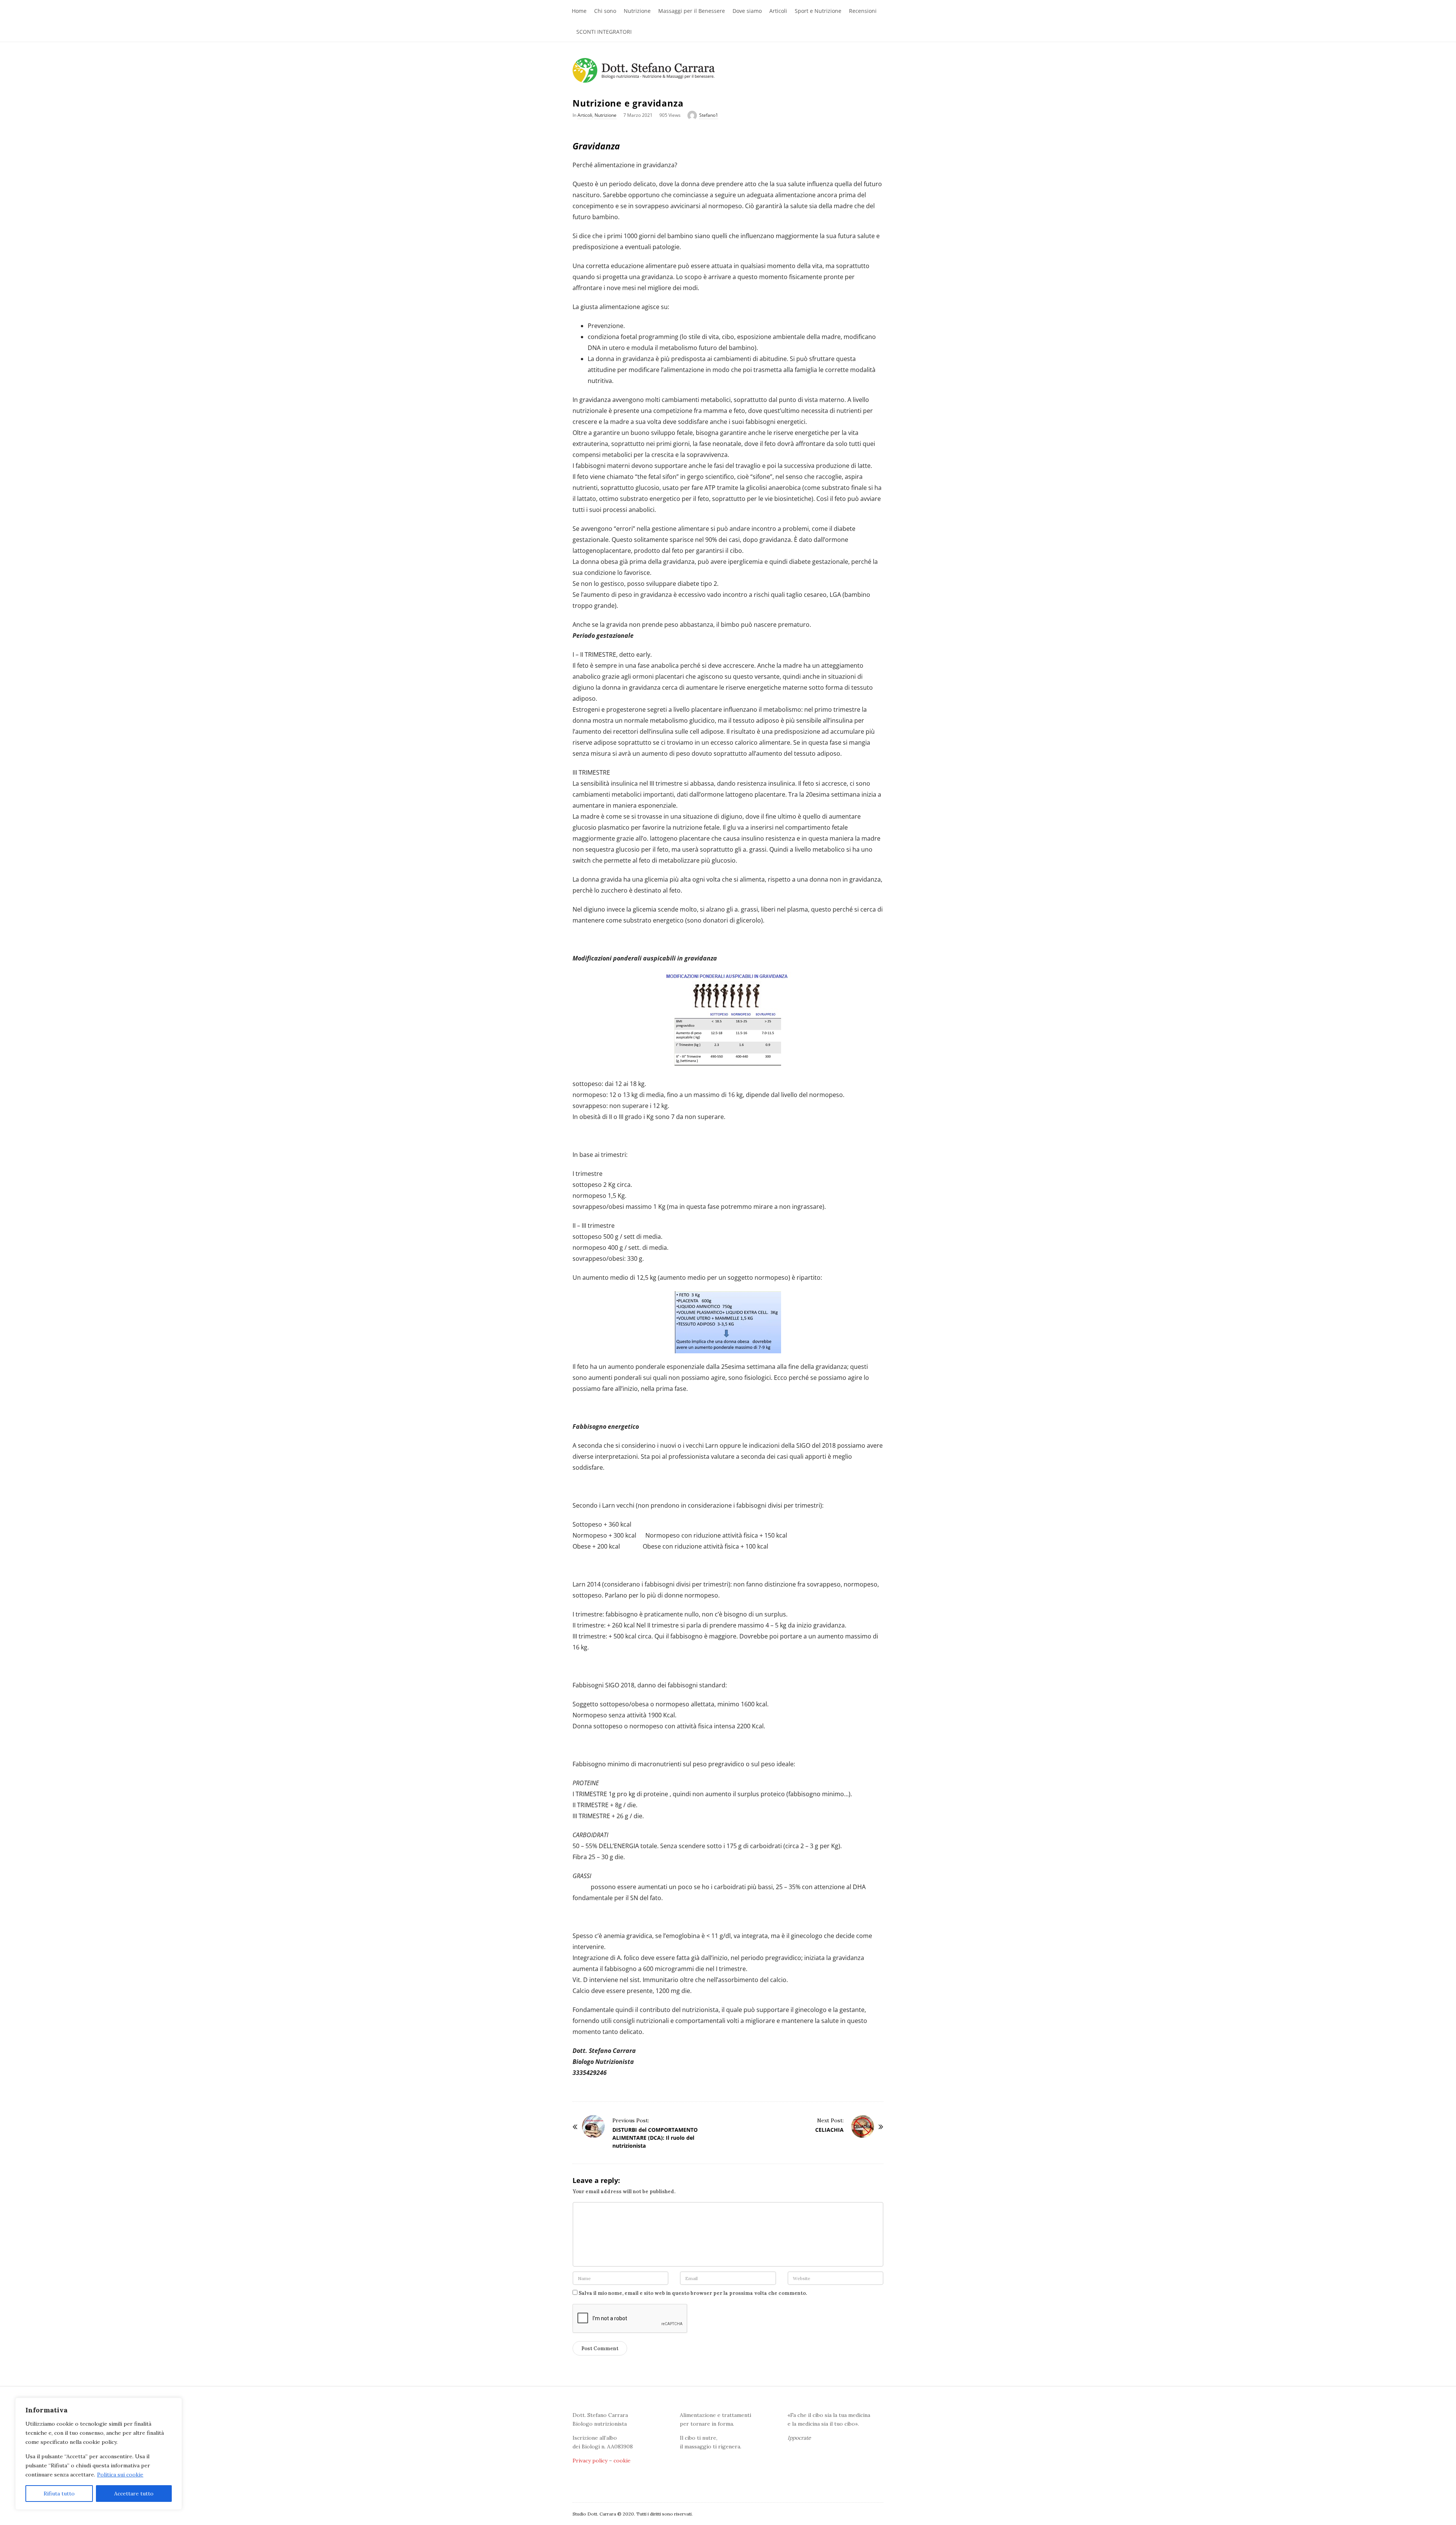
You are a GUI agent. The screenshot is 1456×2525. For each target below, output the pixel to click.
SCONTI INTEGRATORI (604, 32)
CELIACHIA (829, 2130)
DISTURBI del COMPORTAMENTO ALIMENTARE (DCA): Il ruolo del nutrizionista (655, 2138)
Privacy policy (590, 2461)
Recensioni (863, 11)
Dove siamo (747, 11)
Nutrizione (637, 11)
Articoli (778, 11)
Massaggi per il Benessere (692, 11)
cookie (622, 2461)
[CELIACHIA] (863, 2126)
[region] (99, 2454)
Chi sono (605, 11)
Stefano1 (709, 115)
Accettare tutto (134, 2494)
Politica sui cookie (120, 2475)
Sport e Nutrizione (818, 11)
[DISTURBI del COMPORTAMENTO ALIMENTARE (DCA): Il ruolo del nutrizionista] (593, 2126)
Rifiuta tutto (59, 2494)
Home (579, 11)
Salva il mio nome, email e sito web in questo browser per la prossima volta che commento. (693, 2293)
